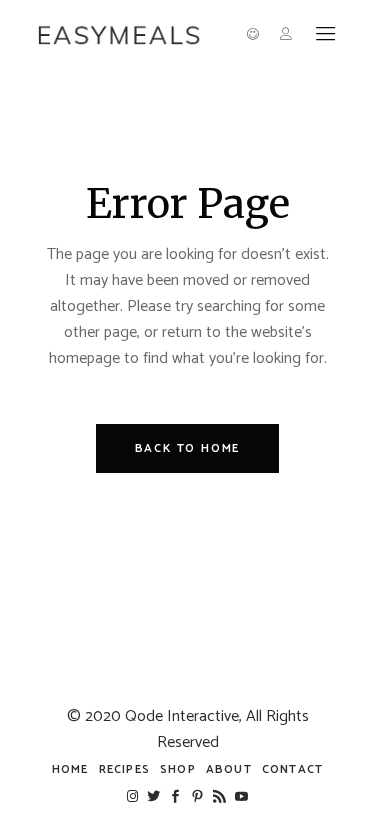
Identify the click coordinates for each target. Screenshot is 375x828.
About (229, 769)
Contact (292, 769)
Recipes (124, 769)
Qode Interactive (182, 716)
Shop (178, 769)
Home (70, 769)
